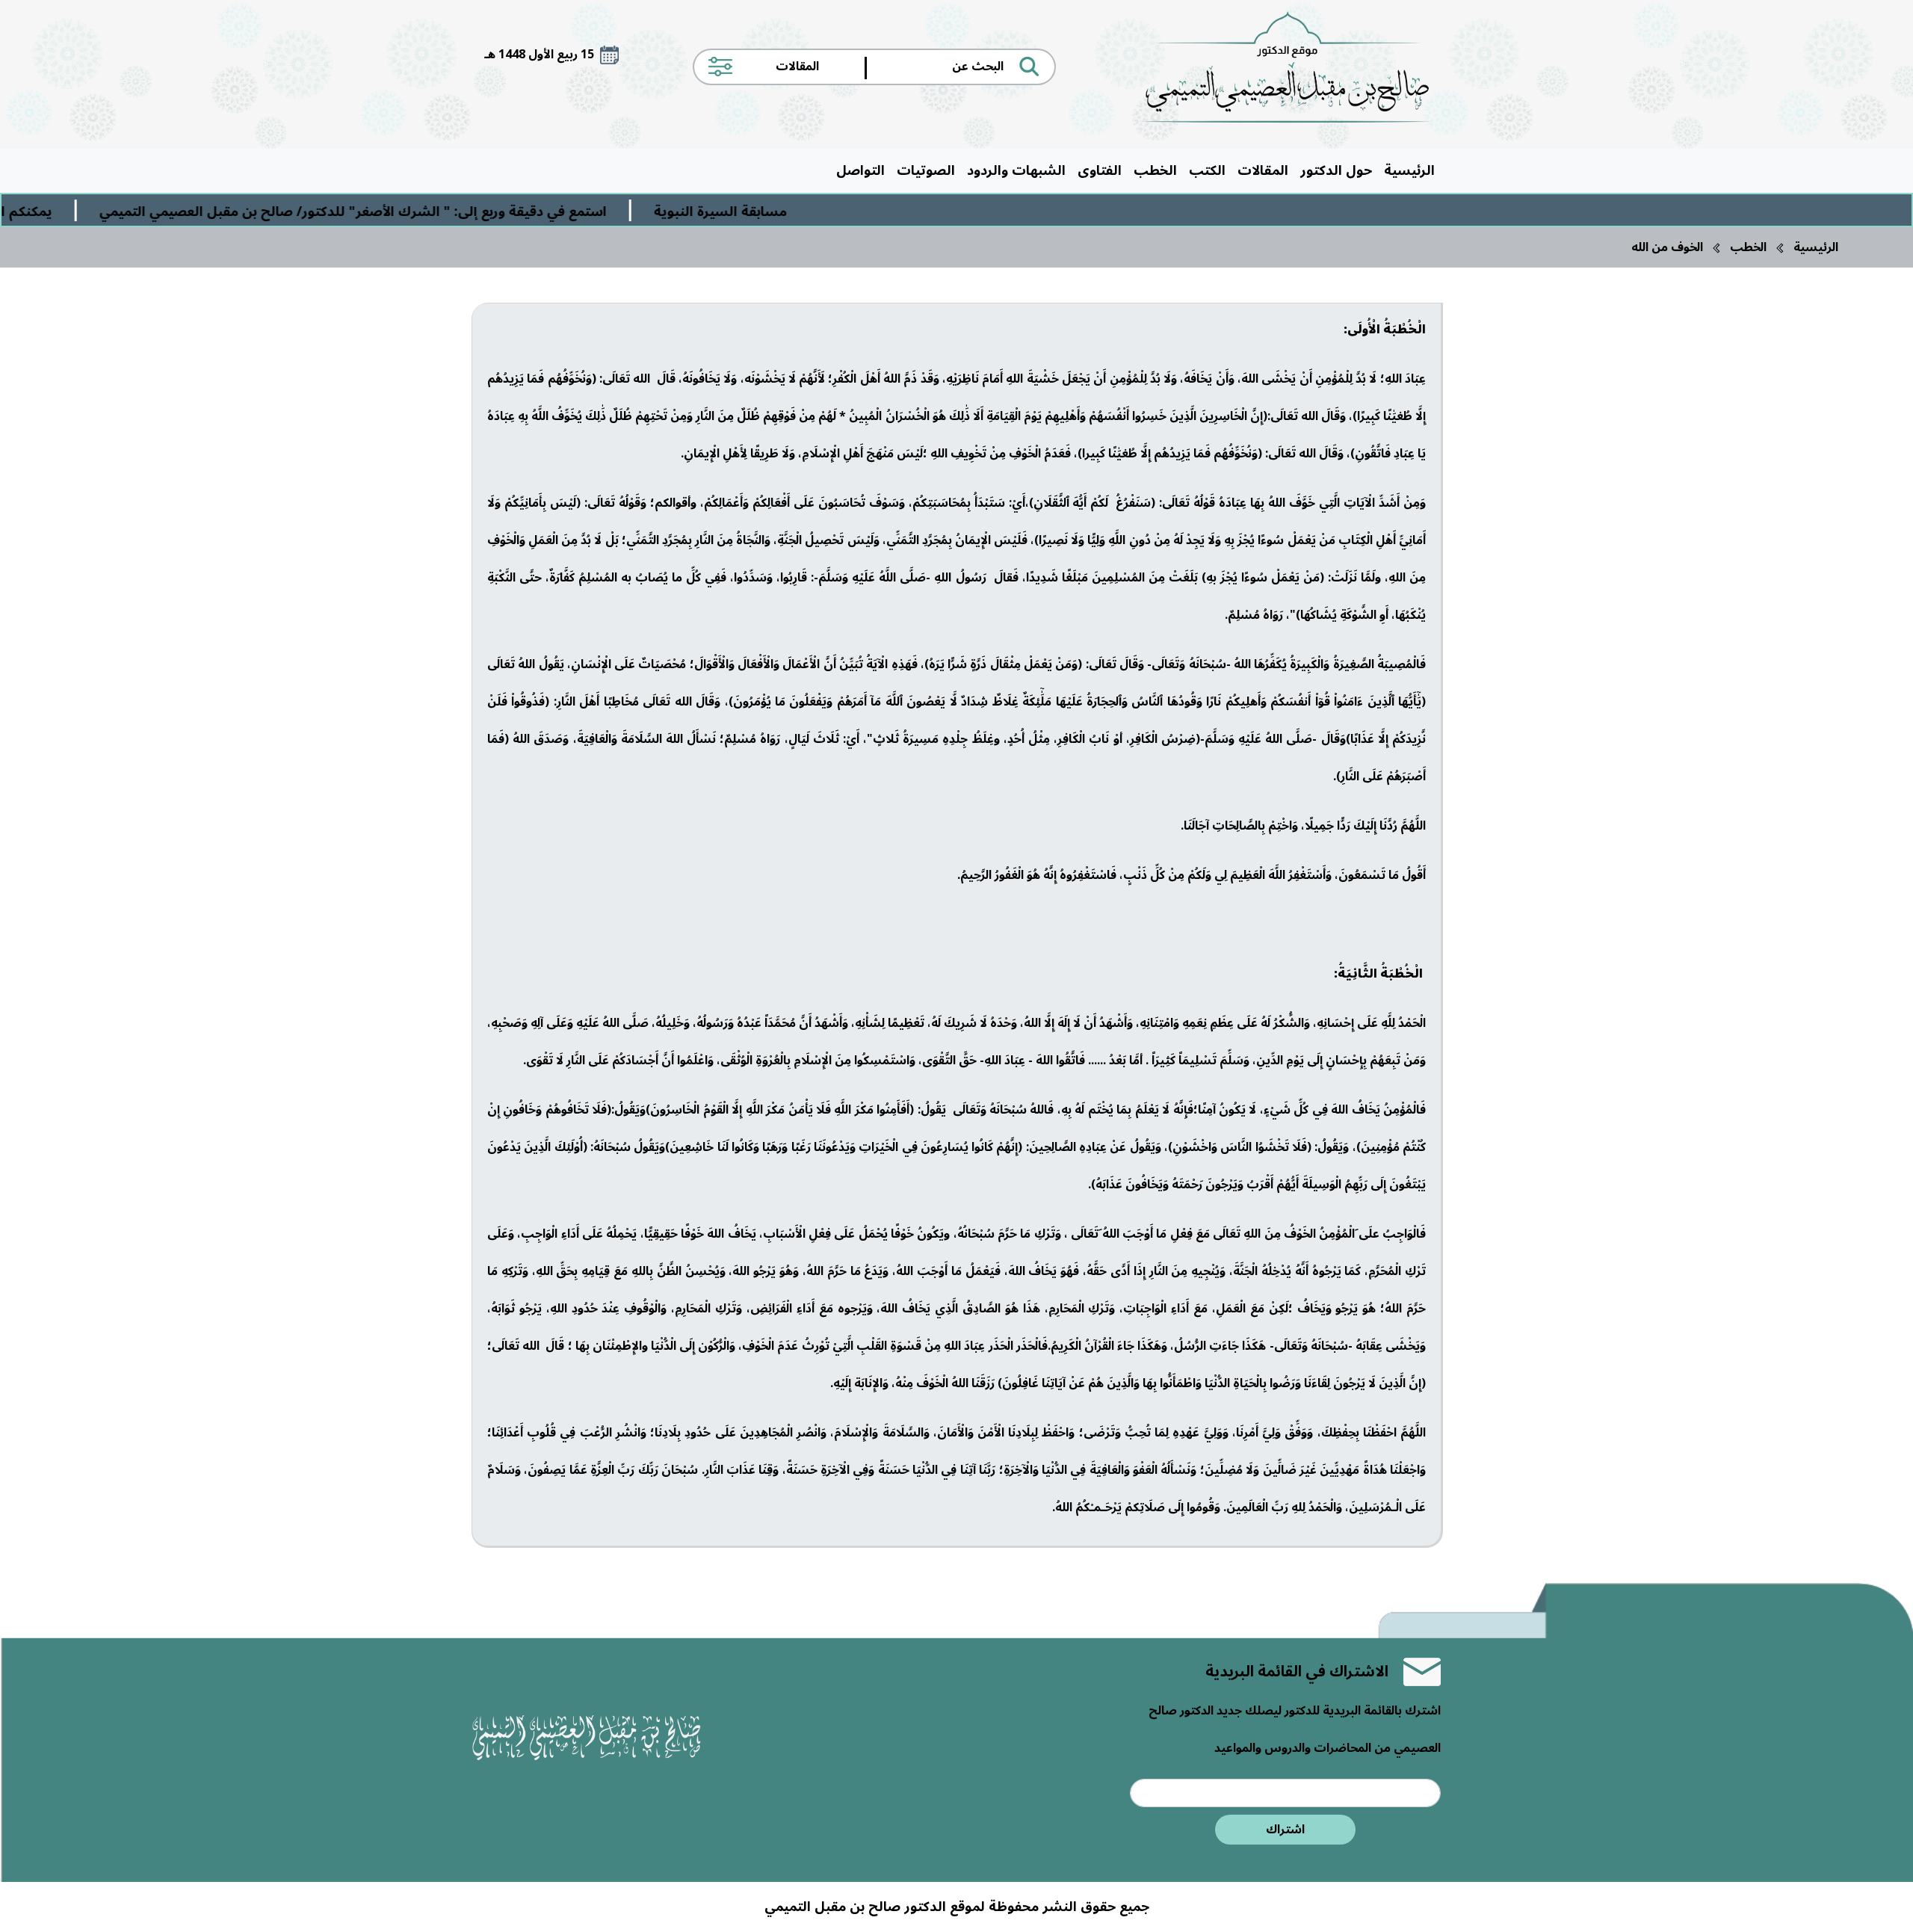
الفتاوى (1100, 170)
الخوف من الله (1667, 247)
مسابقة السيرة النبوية (839, 212)
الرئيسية (1409, 170)
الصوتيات (926, 170)
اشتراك (1285, 1830)
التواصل (860, 170)
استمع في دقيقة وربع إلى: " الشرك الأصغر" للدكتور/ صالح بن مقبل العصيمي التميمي (472, 212)
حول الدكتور (1336, 170)
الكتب (1207, 170)
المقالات (1263, 170)
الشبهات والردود (1016, 170)
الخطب (1155, 170)
